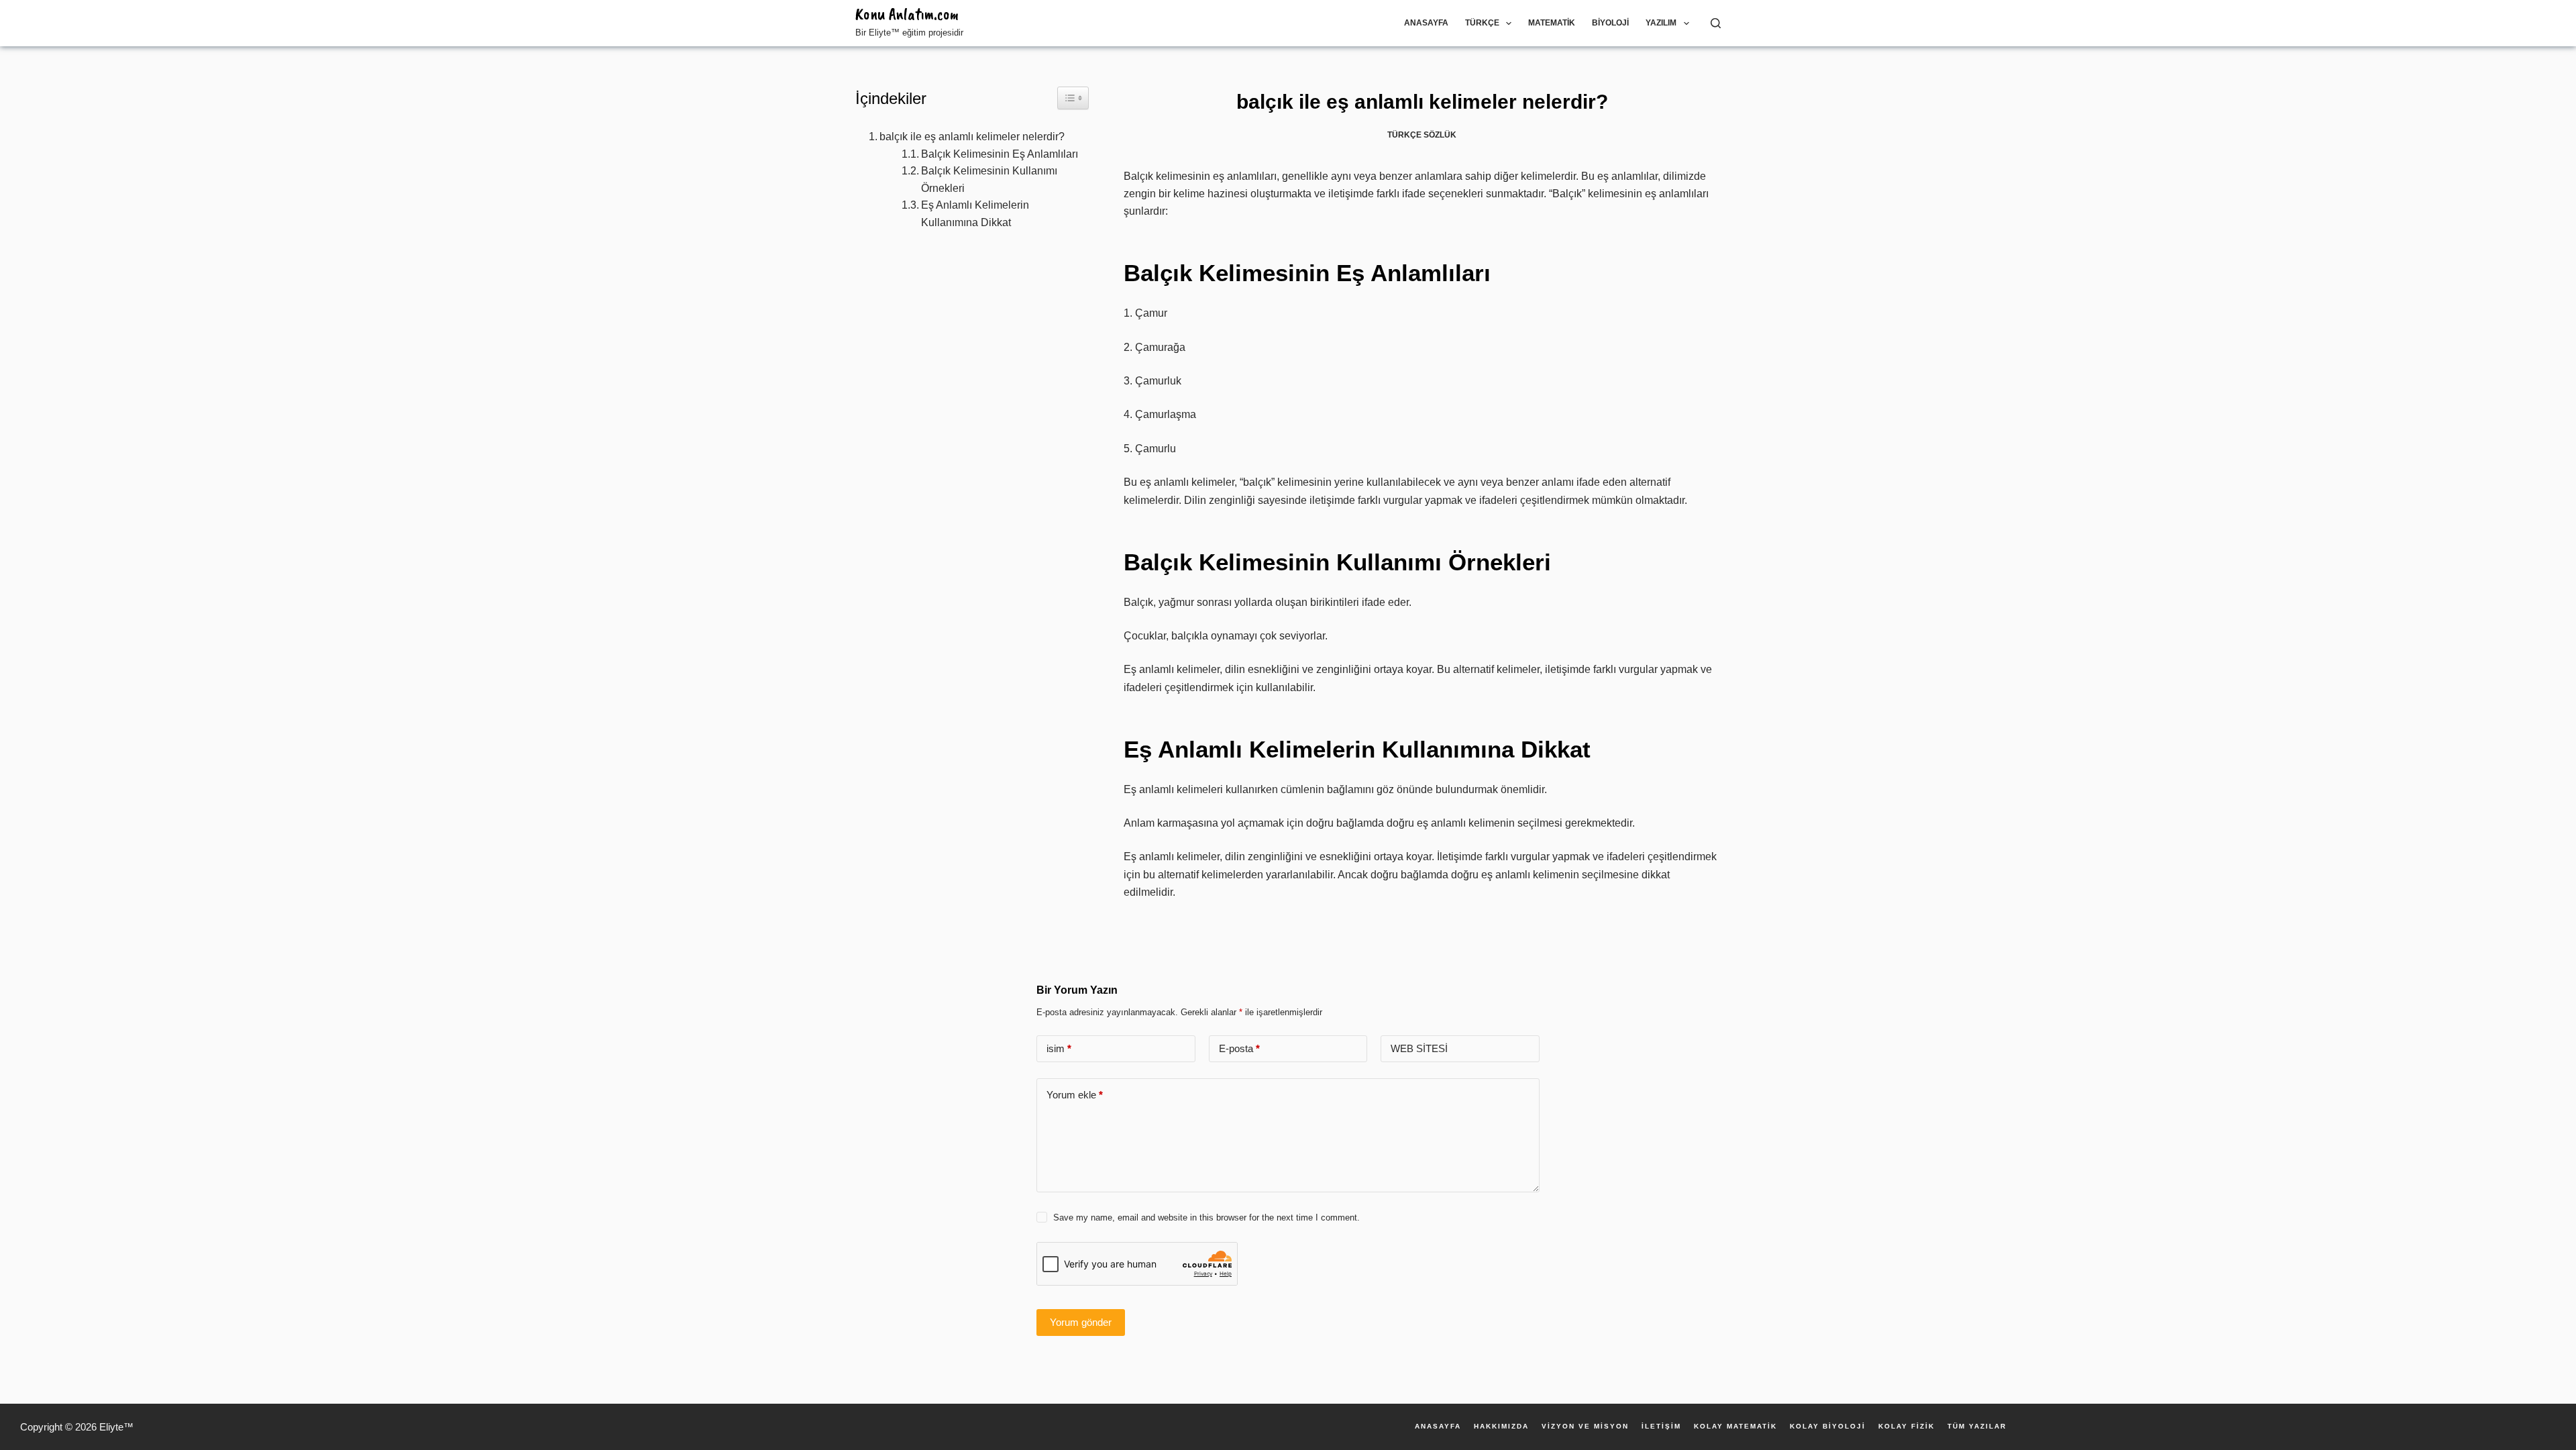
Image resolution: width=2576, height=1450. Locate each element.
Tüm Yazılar (1977, 1427)
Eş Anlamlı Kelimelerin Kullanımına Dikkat (975, 214)
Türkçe (1482, 23)
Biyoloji (1610, 23)
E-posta (1239, 1048)
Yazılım (1661, 23)
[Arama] (1716, 23)
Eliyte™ (116, 1427)
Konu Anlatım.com (907, 14)
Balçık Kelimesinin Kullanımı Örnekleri (989, 179)
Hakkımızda (1501, 1427)
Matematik (1552, 23)
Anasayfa (1426, 23)
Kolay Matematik (1735, 1427)
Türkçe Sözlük (1422, 135)
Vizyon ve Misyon (1585, 1427)
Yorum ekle (1075, 1095)
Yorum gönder (1081, 1322)
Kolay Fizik (1907, 1427)
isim (1059, 1048)
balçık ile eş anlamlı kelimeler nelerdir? (972, 137)
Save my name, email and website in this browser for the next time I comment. (1206, 1218)
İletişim (1661, 1427)
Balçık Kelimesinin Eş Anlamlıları (1000, 154)
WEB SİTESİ (1419, 1048)
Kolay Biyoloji (1828, 1427)
